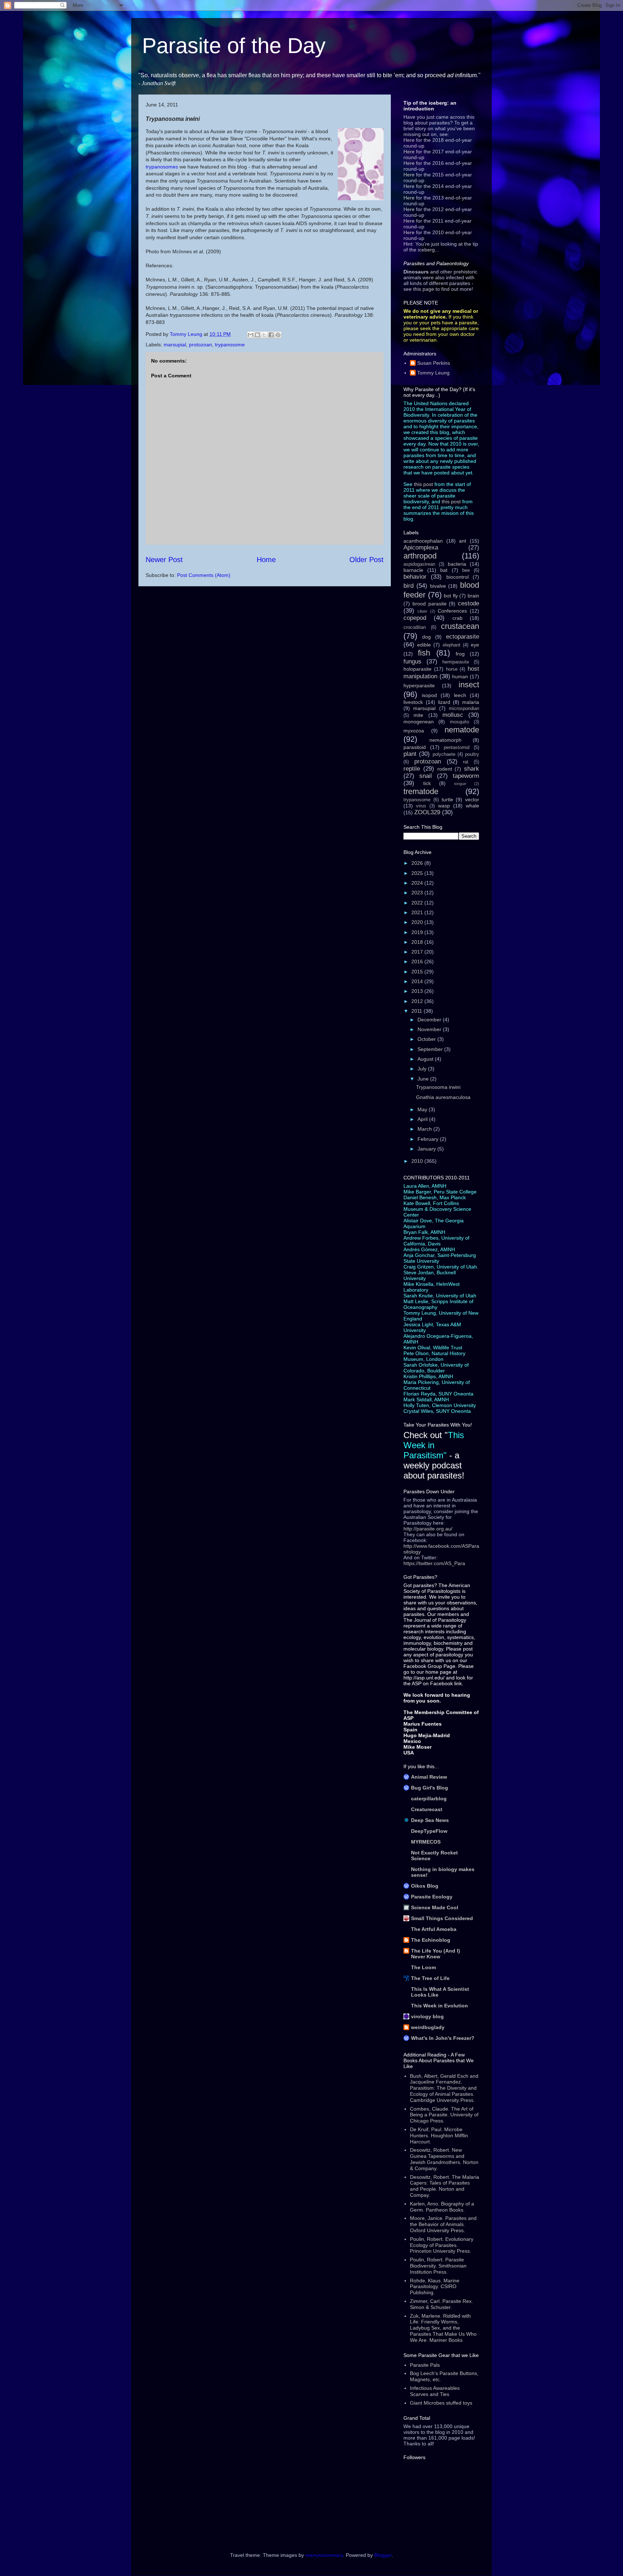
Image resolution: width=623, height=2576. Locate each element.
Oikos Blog (425, 1886)
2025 (418, 873)
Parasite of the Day (234, 46)
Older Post (366, 560)
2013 (418, 991)
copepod (415, 618)
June (424, 1079)
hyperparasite (419, 685)
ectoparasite (463, 637)
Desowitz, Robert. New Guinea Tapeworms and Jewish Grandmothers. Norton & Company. (444, 2159)
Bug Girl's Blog (430, 1788)
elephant (452, 645)
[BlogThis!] (257, 335)
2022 (418, 903)
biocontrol (458, 577)
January (427, 1149)
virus (421, 806)
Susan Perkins (434, 363)
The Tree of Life (430, 1978)
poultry (472, 754)
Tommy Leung (433, 373)
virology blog (427, 2016)
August (426, 1059)
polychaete (444, 754)
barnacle (413, 570)
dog (427, 637)
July (423, 1069)
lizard (444, 702)
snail (426, 776)
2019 (418, 932)
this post (423, 484)
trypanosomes (163, 167)
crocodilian (415, 627)
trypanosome (230, 345)
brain (473, 596)
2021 (418, 912)
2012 (418, 1001)
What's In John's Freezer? (443, 2038)
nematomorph (445, 740)
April (423, 1119)
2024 (418, 883)
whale (472, 806)
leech (460, 695)
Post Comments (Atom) (204, 575)
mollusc (453, 715)
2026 (418, 863)
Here (409, 140)
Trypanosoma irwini (438, 1087)
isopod (429, 695)
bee (466, 570)
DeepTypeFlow (429, 1831)
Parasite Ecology (432, 1897)
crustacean (460, 626)
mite (418, 715)
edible (424, 645)
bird (408, 586)
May (423, 1109)
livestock (413, 702)
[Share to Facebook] (271, 335)
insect (469, 685)
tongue (460, 784)
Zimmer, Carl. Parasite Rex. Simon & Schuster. (441, 2304)
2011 (417, 1011)
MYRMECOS (426, 1842)
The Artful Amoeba (434, 1929)
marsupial (175, 345)
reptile (412, 769)
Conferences (452, 611)
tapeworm (466, 776)
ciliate (422, 611)
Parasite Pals (425, 2365)
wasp (444, 806)
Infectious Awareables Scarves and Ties (435, 2391)
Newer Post (164, 560)
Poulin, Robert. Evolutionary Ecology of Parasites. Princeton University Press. (442, 2245)
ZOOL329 (427, 812)
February (429, 1139)
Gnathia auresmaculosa (443, 1097)
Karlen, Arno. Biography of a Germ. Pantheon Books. (442, 2207)
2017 (418, 952)
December (430, 1020)
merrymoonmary (324, 2555)
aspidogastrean (419, 564)
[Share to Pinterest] (278, 335)
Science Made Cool (435, 1907)
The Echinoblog (431, 1940)
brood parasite (430, 604)
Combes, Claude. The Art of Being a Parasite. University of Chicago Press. (444, 2115)
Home (266, 560)
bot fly (451, 596)
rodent (445, 769)
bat (444, 570)
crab (458, 618)
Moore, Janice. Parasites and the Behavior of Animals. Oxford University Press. (443, 2224)
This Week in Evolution (439, 2006)
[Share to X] (264, 335)
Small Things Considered (442, 1918)
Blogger (383, 2555)
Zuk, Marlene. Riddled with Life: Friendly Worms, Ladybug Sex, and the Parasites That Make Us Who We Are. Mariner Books (443, 2328)
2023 (418, 893)
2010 (418, 1161)
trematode (421, 791)
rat (466, 762)
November (430, 1029)
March (425, 1129)
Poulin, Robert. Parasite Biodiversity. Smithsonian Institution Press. (438, 2266)
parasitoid (415, 747)
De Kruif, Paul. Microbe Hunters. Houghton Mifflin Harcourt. (439, 2135)
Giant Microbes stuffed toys (441, 2403)
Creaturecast (427, 1809)
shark (472, 769)
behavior (415, 577)
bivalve (438, 586)
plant (410, 754)
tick (427, 783)
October (427, 1039)
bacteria (457, 564)
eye (475, 645)
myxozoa (414, 731)
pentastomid (457, 748)
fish (424, 653)
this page (424, 289)
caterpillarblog (429, 1799)
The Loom (423, 1967)
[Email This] (251, 335)
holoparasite (417, 669)
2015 (418, 972)
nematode (462, 730)
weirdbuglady (428, 2027)
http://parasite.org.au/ (428, 1529)
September (431, 1049)
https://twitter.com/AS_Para (434, 1563)
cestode (469, 603)
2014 (418, 981)
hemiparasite (456, 662)
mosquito (459, 722)
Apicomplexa (421, 547)
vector (472, 799)
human (460, 676)
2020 (418, 922)
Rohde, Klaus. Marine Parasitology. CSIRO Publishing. (435, 2287)
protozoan (200, 345)
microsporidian (464, 709)
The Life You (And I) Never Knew (436, 1954)
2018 (418, 942)
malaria (471, 702)
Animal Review (429, 1777)
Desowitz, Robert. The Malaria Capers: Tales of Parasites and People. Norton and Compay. (445, 2186)
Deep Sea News (430, 1820)
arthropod (420, 556)
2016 (418, 961)
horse (452, 669)
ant (463, 541)
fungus (412, 661)
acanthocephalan (423, 541)
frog (460, 654)
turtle (447, 799)
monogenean (419, 722)
